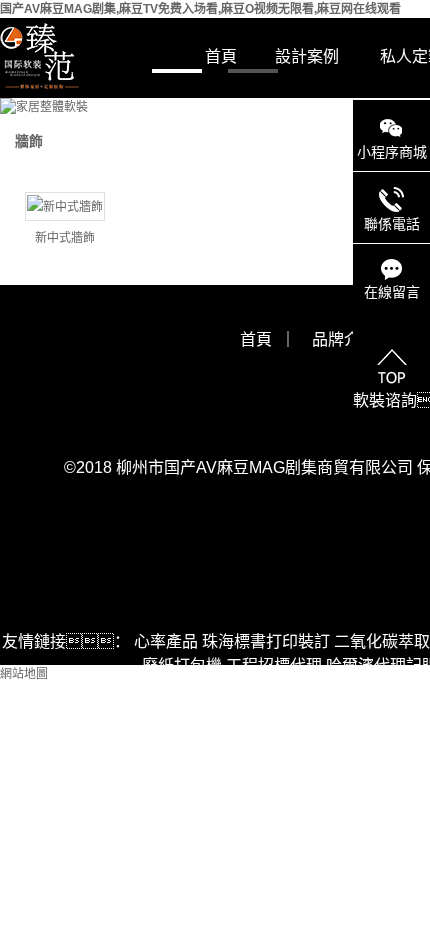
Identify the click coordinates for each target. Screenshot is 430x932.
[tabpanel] (215, 107)
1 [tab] (177, 70)
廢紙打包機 (182, 665)
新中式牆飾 (65, 238)
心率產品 (166, 641)
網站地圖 (24, 674)
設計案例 (307, 56)
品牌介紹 (344, 339)
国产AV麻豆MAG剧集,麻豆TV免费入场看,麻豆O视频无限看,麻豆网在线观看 (200, 9)
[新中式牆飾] (65, 206)
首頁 (221, 56)
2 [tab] (253, 70)
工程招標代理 (274, 665)
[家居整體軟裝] (215, 107)
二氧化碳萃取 (382, 641)
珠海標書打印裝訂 (266, 641)
